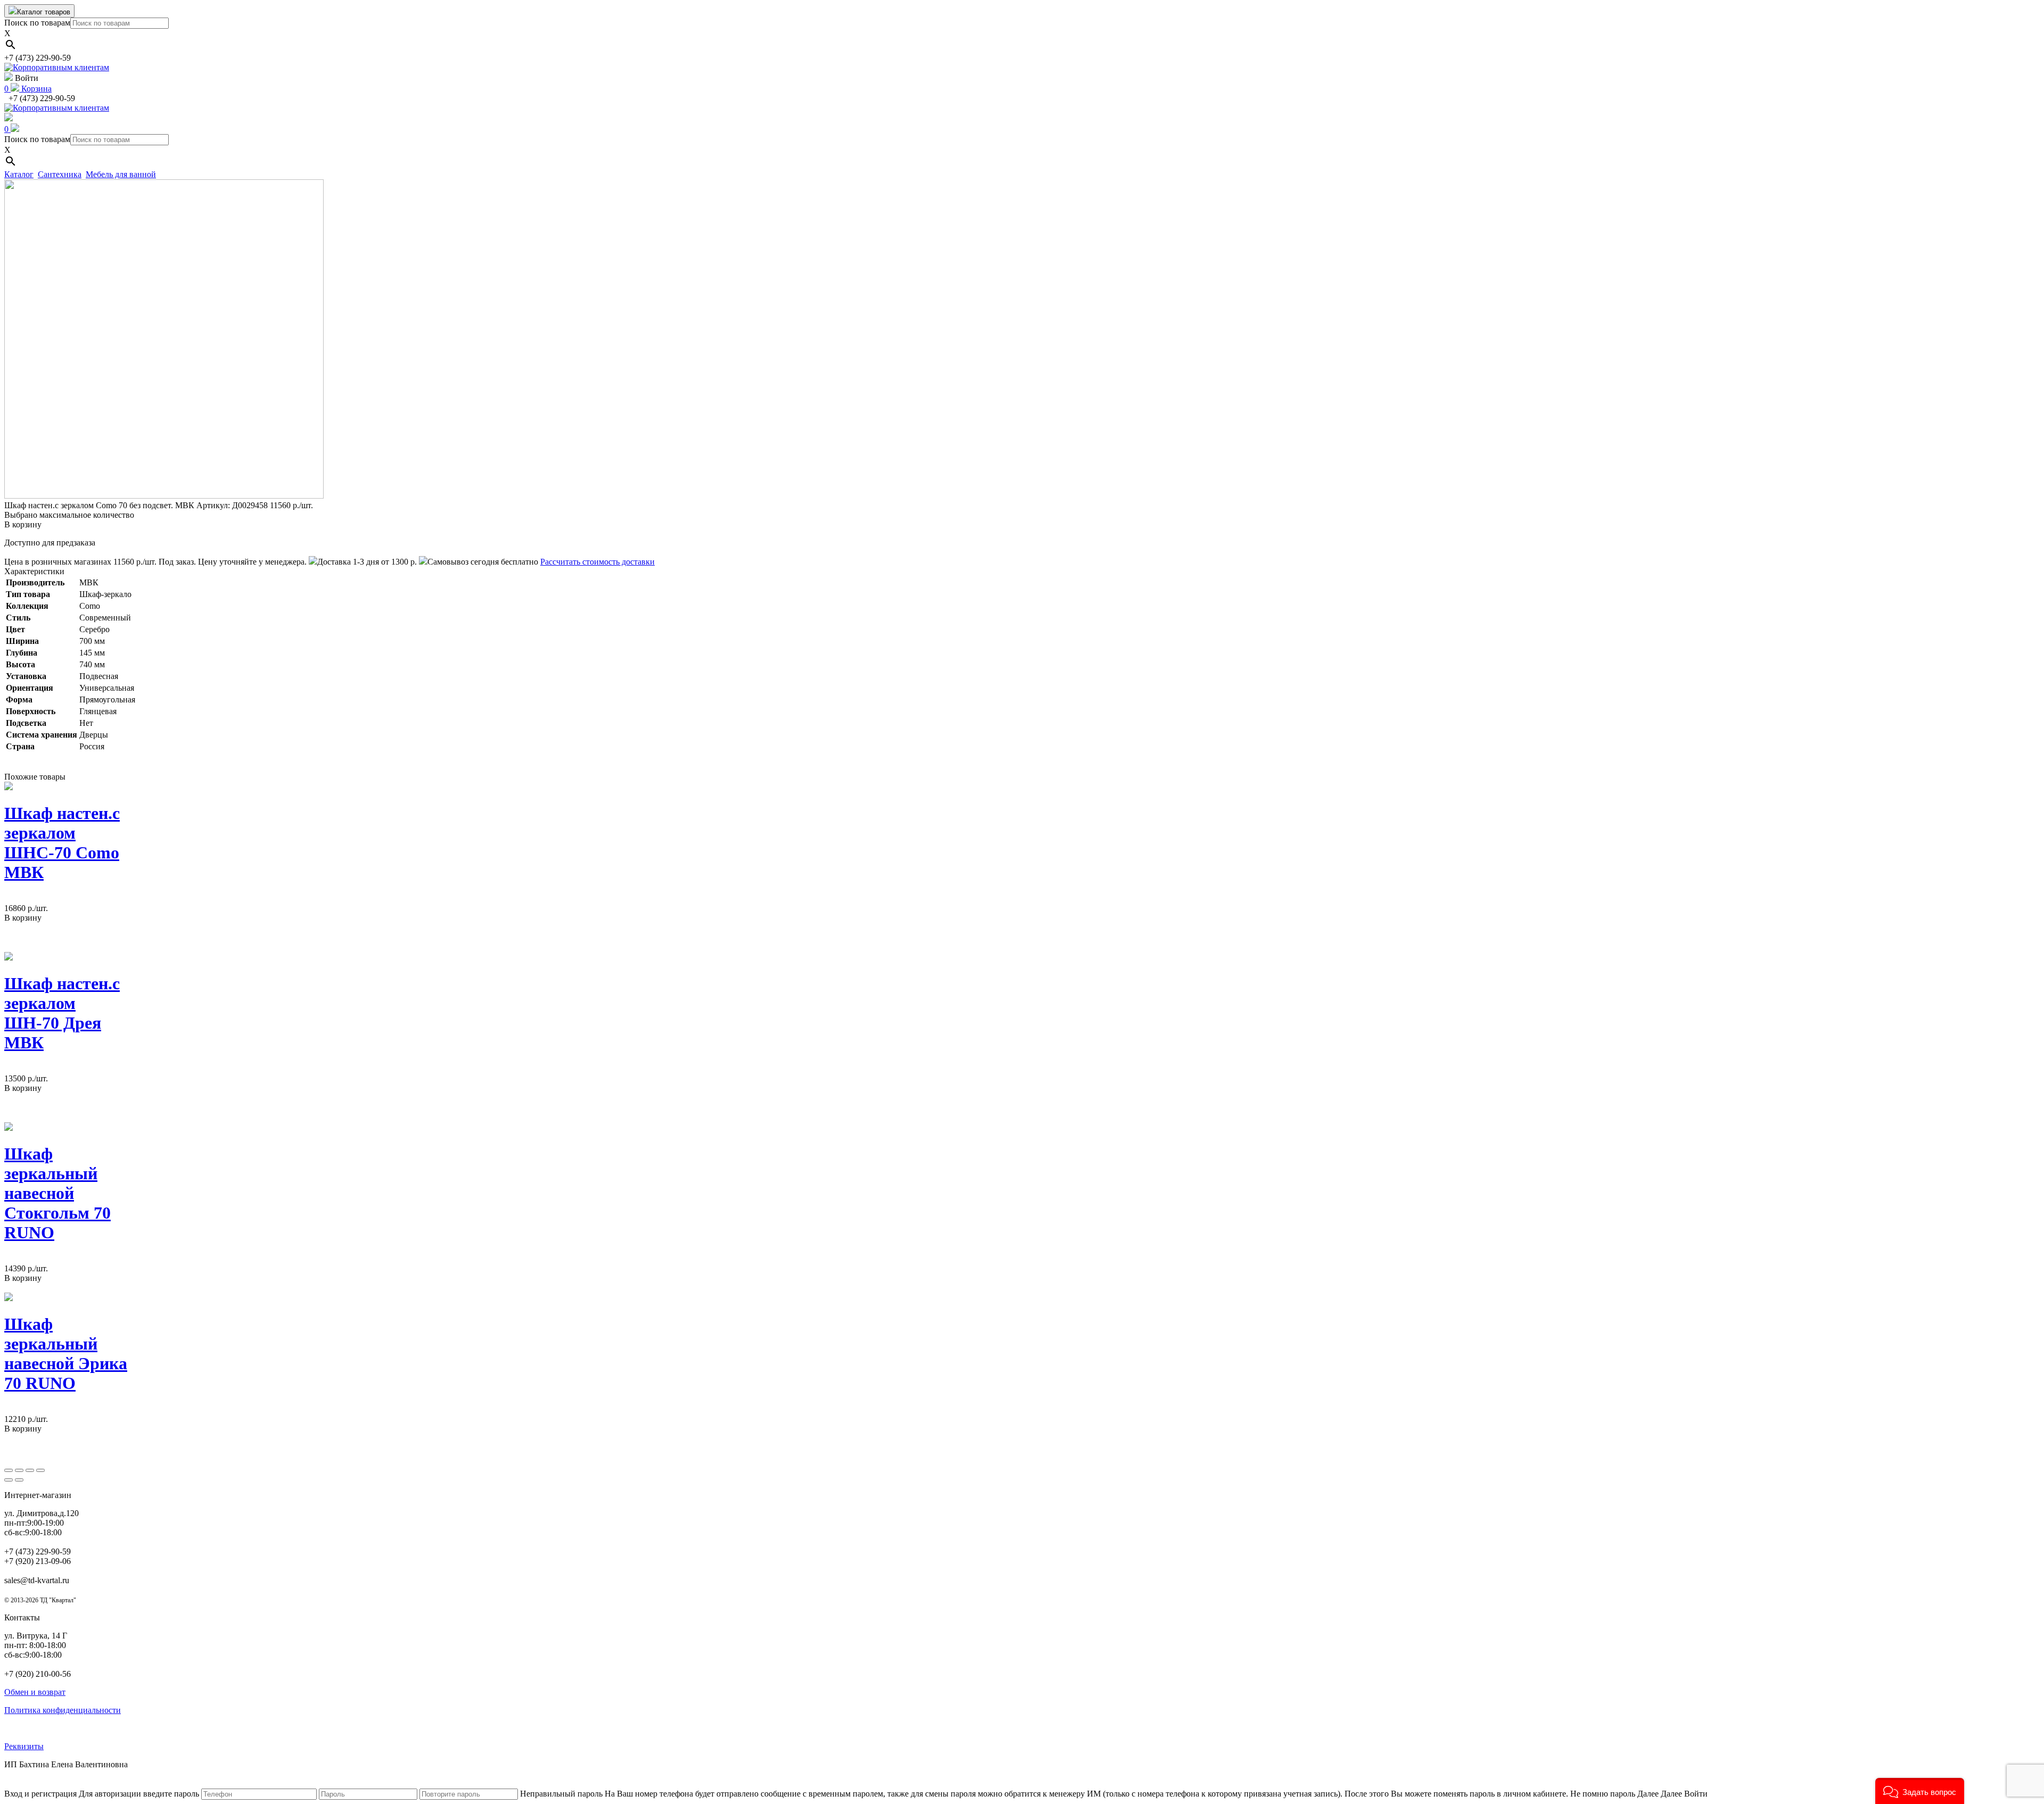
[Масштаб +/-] (40, 1470)
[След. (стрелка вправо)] (19, 1480)
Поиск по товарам (37, 23)
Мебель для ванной (121, 174)
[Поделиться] (19, 1470)
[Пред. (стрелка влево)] (9, 1480)
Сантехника (60, 174)
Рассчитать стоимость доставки (597, 562)
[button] (1920, 1791)
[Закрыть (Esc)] (9, 1470)
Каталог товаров (44, 12)
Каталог (19, 174)
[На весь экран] (30, 1470)
